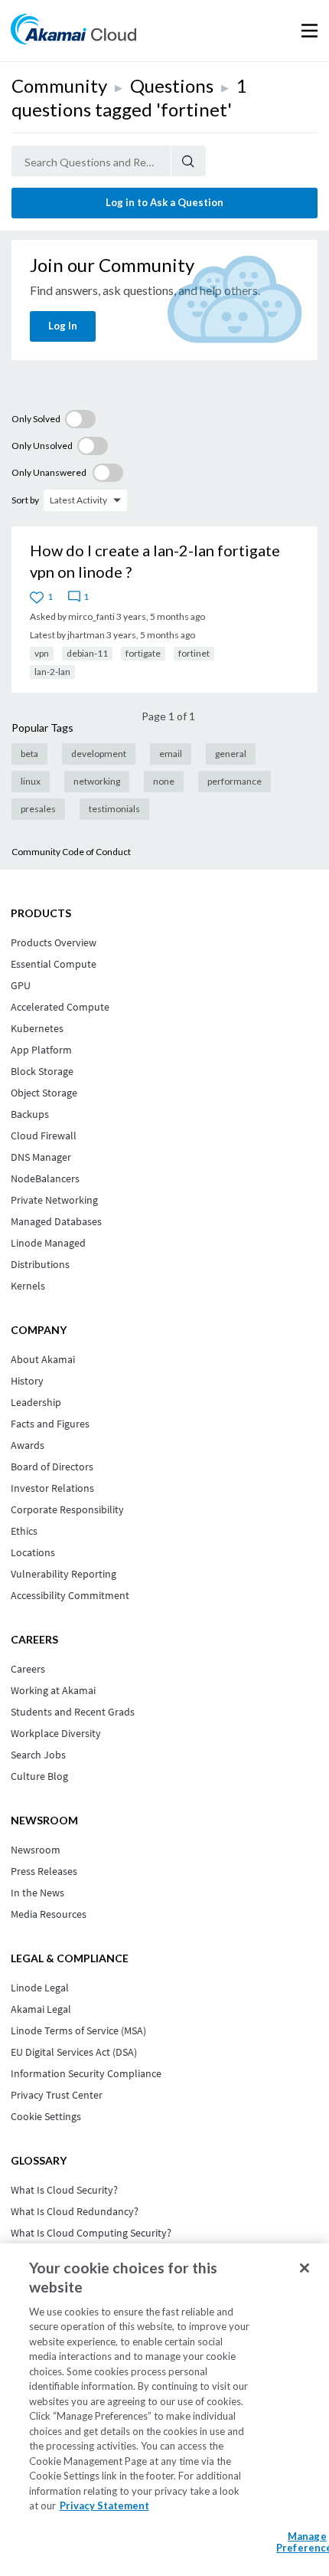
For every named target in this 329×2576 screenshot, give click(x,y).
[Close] (305, 2268)
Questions (172, 85)
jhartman (86, 635)
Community (59, 85)
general (231, 754)
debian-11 (87, 653)
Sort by (25, 500)
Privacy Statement (104, 2506)
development (99, 754)
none (164, 781)
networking (97, 781)
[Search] (189, 161)
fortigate (143, 653)
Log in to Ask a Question (164, 202)
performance (235, 781)
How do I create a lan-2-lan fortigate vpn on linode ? (155, 561)
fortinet (194, 653)
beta (29, 754)
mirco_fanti (91, 616)
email (171, 754)
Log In (63, 326)
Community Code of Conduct (71, 852)
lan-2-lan (52, 672)
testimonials (114, 809)
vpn (42, 653)
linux (31, 781)
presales (38, 809)
